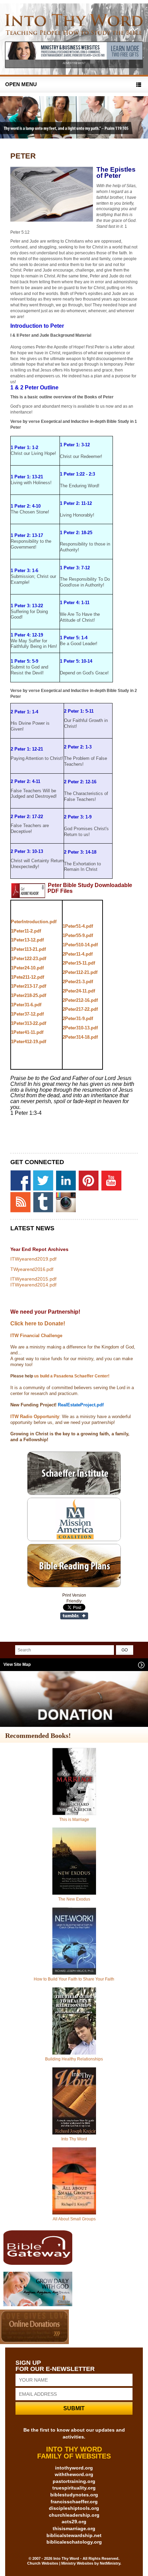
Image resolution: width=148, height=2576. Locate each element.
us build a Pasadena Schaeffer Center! (71, 1376)
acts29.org (74, 2522)
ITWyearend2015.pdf (33, 1279)
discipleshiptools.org (74, 2508)
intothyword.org (74, 2468)
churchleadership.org (74, 2515)
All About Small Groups (74, 2219)
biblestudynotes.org (74, 2495)
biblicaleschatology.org (74, 2542)
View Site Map (17, 1664)
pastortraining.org (74, 2481)
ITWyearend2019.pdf (33, 1259)
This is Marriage (74, 1820)
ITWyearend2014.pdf (33, 1285)
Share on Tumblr (74, 1616)
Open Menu (21, 84)
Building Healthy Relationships (74, 2059)
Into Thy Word (74, 2139)
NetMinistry (110, 2563)
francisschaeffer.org (74, 2502)
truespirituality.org (74, 2488)
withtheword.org (74, 2474)
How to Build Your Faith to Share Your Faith (74, 1979)
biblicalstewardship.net (74, 2535)
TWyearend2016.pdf (32, 1269)
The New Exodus (74, 1899)
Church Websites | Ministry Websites (61, 2563)
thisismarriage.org (74, 2528)
